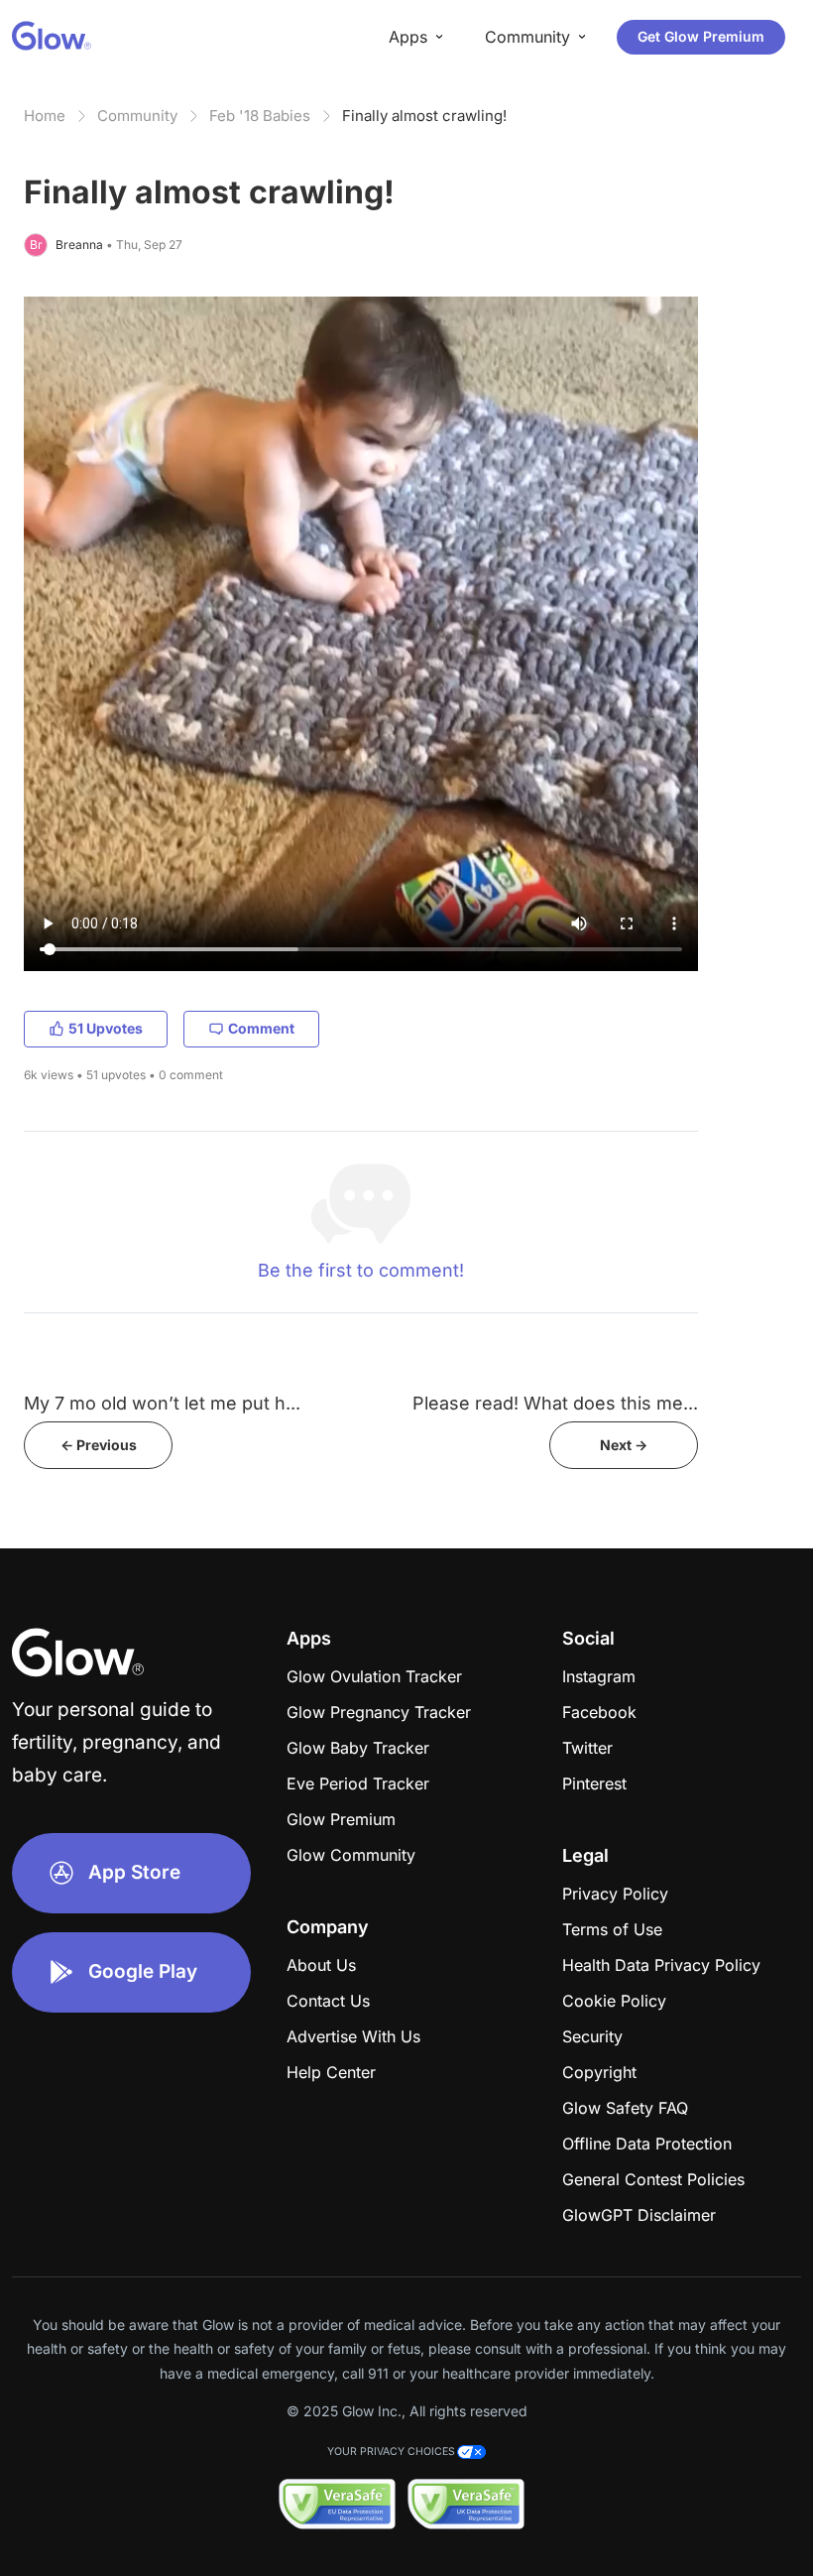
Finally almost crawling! (424, 116)
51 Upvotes (106, 1028)
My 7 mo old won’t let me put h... (162, 1403)
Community (137, 116)
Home (45, 116)
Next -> (624, 1445)
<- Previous (99, 1445)
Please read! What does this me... (555, 1403)
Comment (261, 1028)
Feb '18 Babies (260, 116)
